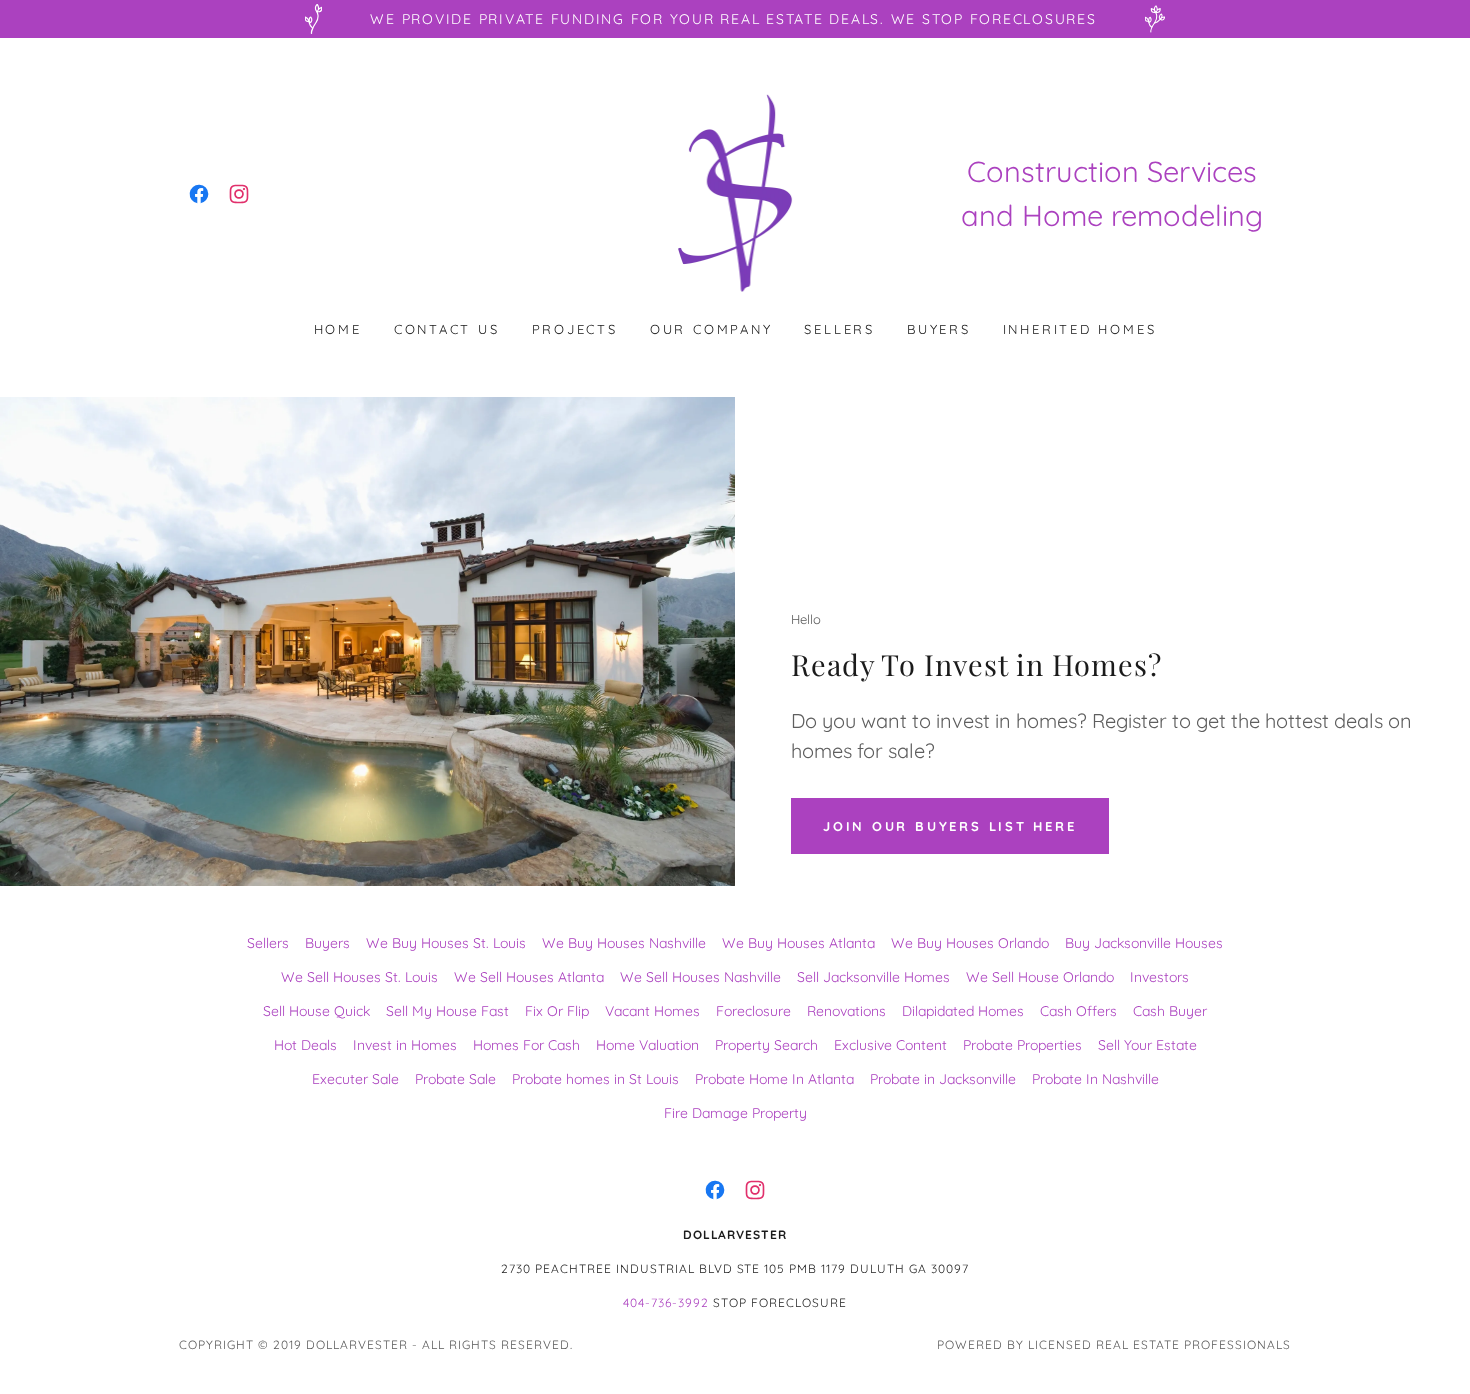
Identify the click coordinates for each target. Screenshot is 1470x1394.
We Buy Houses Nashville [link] (624, 943)
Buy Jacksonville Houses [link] (1144, 943)
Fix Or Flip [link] (557, 1011)
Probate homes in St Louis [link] (595, 1079)
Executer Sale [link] (355, 1079)
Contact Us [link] (447, 329)
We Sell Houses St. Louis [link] (359, 977)
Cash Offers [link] (1078, 1011)
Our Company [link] (711, 329)
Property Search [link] (766, 1045)
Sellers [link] (839, 329)
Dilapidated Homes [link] (963, 1011)
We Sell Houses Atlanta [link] (529, 977)
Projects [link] (575, 329)
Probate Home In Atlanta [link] (774, 1079)
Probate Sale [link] (455, 1079)
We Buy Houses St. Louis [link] (446, 943)
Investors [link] (1159, 977)
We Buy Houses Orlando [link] (970, 943)
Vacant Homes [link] (652, 1011)
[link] (199, 194)
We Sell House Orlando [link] (1040, 977)
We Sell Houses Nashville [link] (700, 977)
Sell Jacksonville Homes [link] (873, 977)
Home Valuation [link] (647, 1045)
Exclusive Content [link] (890, 1045)
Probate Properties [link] (1022, 1045)
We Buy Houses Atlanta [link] (798, 943)
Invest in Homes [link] (405, 1045)
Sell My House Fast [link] (447, 1011)
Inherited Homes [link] (1080, 329)
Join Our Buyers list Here (950, 826)
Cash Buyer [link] (1170, 1011)
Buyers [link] (939, 329)
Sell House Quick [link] (316, 1011)
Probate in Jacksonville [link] (943, 1079)
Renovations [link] (846, 1011)
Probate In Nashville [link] (1095, 1079)
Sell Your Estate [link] (1147, 1045)
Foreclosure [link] (753, 1011)
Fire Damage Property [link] (735, 1113)
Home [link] (338, 329)
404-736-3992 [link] (666, 1302)
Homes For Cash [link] (526, 1045)
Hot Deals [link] (305, 1045)
